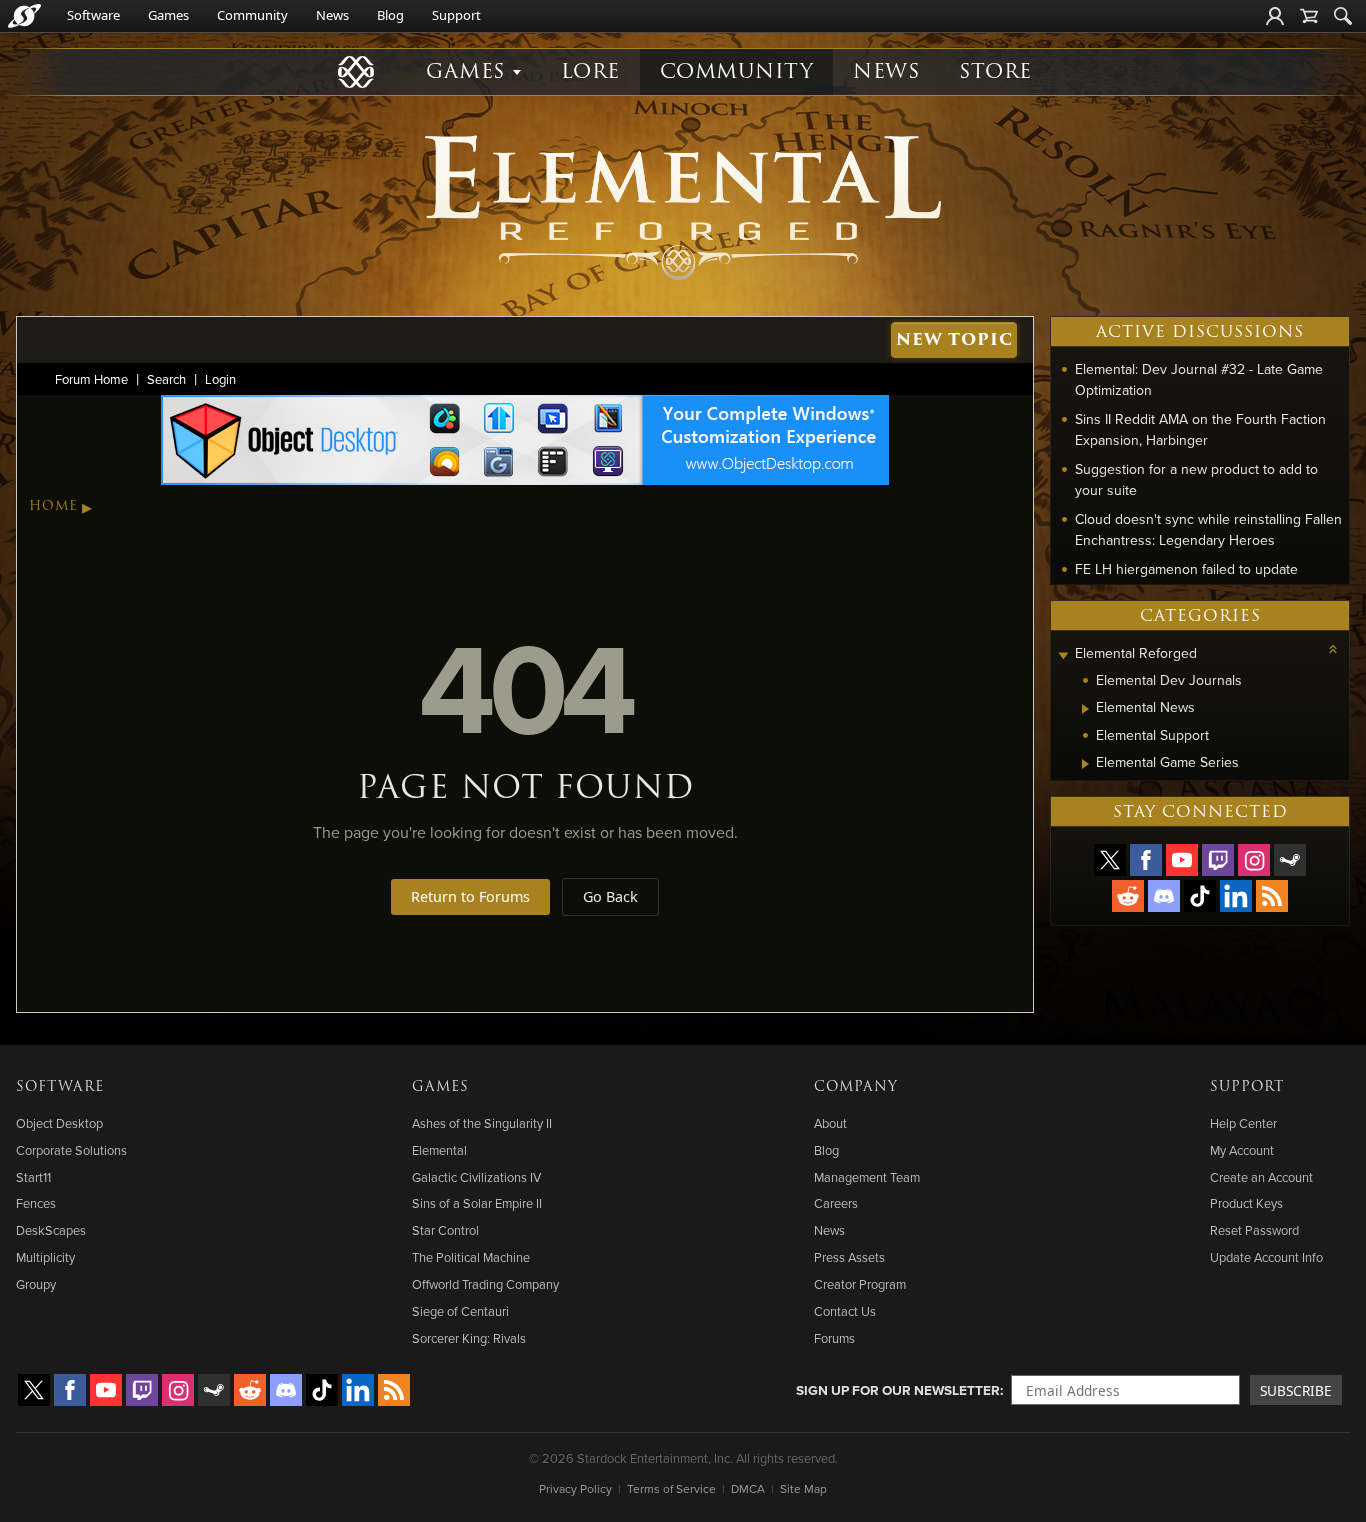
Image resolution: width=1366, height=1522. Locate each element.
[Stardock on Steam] (1290, 860)
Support (456, 15)
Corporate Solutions (71, 1150)
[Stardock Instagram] (1254, 860)
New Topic (954, 339)
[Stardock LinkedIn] (1236, 896)
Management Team (867, 1177)
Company (856, 1087)
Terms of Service (671, 1488)
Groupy (36, 1284)
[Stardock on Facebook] (1146, 860)
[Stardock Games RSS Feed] (1272, 896)
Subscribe (1296, 1390)
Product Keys (1246, 1203)
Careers (836, 1203)
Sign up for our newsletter (898, 1390)
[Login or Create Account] (1275, 16)
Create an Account (1261, 1177)
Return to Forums (470, 896)
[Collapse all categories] (1333, 649)
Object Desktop (59, 1123)
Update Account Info (1266, 1257)
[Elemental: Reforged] (683, 205)
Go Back (610, 896)
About (830, 1123)
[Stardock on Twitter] (1110, 860)
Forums (834, 1338)
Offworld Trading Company (485, 1284)
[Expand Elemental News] (1085, 709)
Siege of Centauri (460, 1311)
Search (166, 379)
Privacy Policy (575, 1488)
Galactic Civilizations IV (476, 1177)
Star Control (445, 1230)
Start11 (33, 1177)
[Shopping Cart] (1309, 16)
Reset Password (1254, 1230)
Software (93, 15)
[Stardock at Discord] (1164, 896)
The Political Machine (471, 1257)
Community (252, 15)
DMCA (748, 1488)
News (332, 15)
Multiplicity (45, 1257)
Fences (36, 1203)
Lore (590, 71)
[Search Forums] (1343, 16)
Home (53, 506)
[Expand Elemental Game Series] (1085, 764)
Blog (390, 15)
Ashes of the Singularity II (482, 1123)
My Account (1242, 1150)
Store (995, 71)
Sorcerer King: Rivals (469, 1338)
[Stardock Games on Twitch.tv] (1218, 860)
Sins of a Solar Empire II (477, 1203)
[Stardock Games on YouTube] (1182, 860)
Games (168, 15)
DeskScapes (51, 1230)
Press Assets (849, 1257)
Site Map (803, 1488)
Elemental (439, 1150)
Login (220, 379)
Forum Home (91, 379)
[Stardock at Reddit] (1128, 896)
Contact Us (845, 1311)
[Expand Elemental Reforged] (1063, 655)
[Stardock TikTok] (1200, 896)
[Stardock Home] (24, 16)
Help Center (1243, 1123)
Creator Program (860, 1284)
